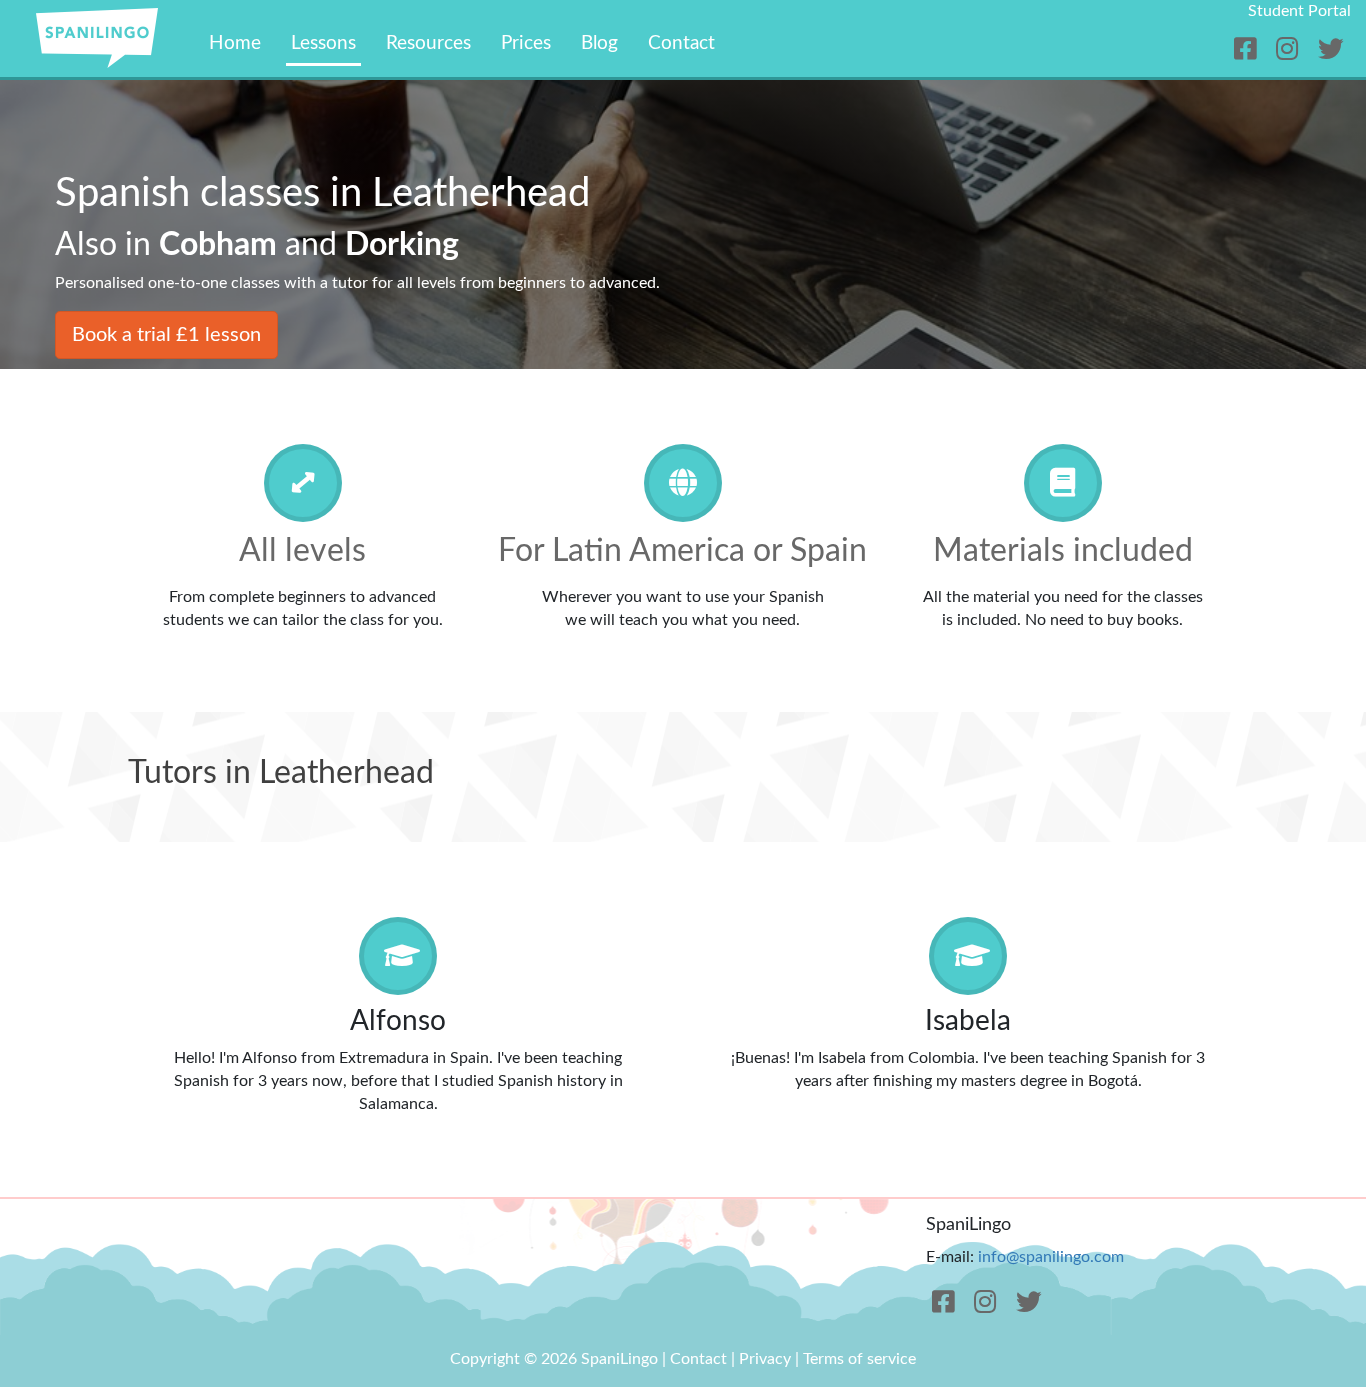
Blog (599, 43)
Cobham (218, 245)
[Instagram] (1290, 50)
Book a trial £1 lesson (166, 335)
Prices (526, 43)
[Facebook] (1249, 50)
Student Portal (1299, 11)
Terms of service (859, 1359)
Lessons (323, 43)
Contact (681, 43)
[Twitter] (1330, 50)
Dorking (402, 245)
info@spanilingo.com (1051, 1257)
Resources (428, 43)
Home (235, 43)
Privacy (765, 1359)
